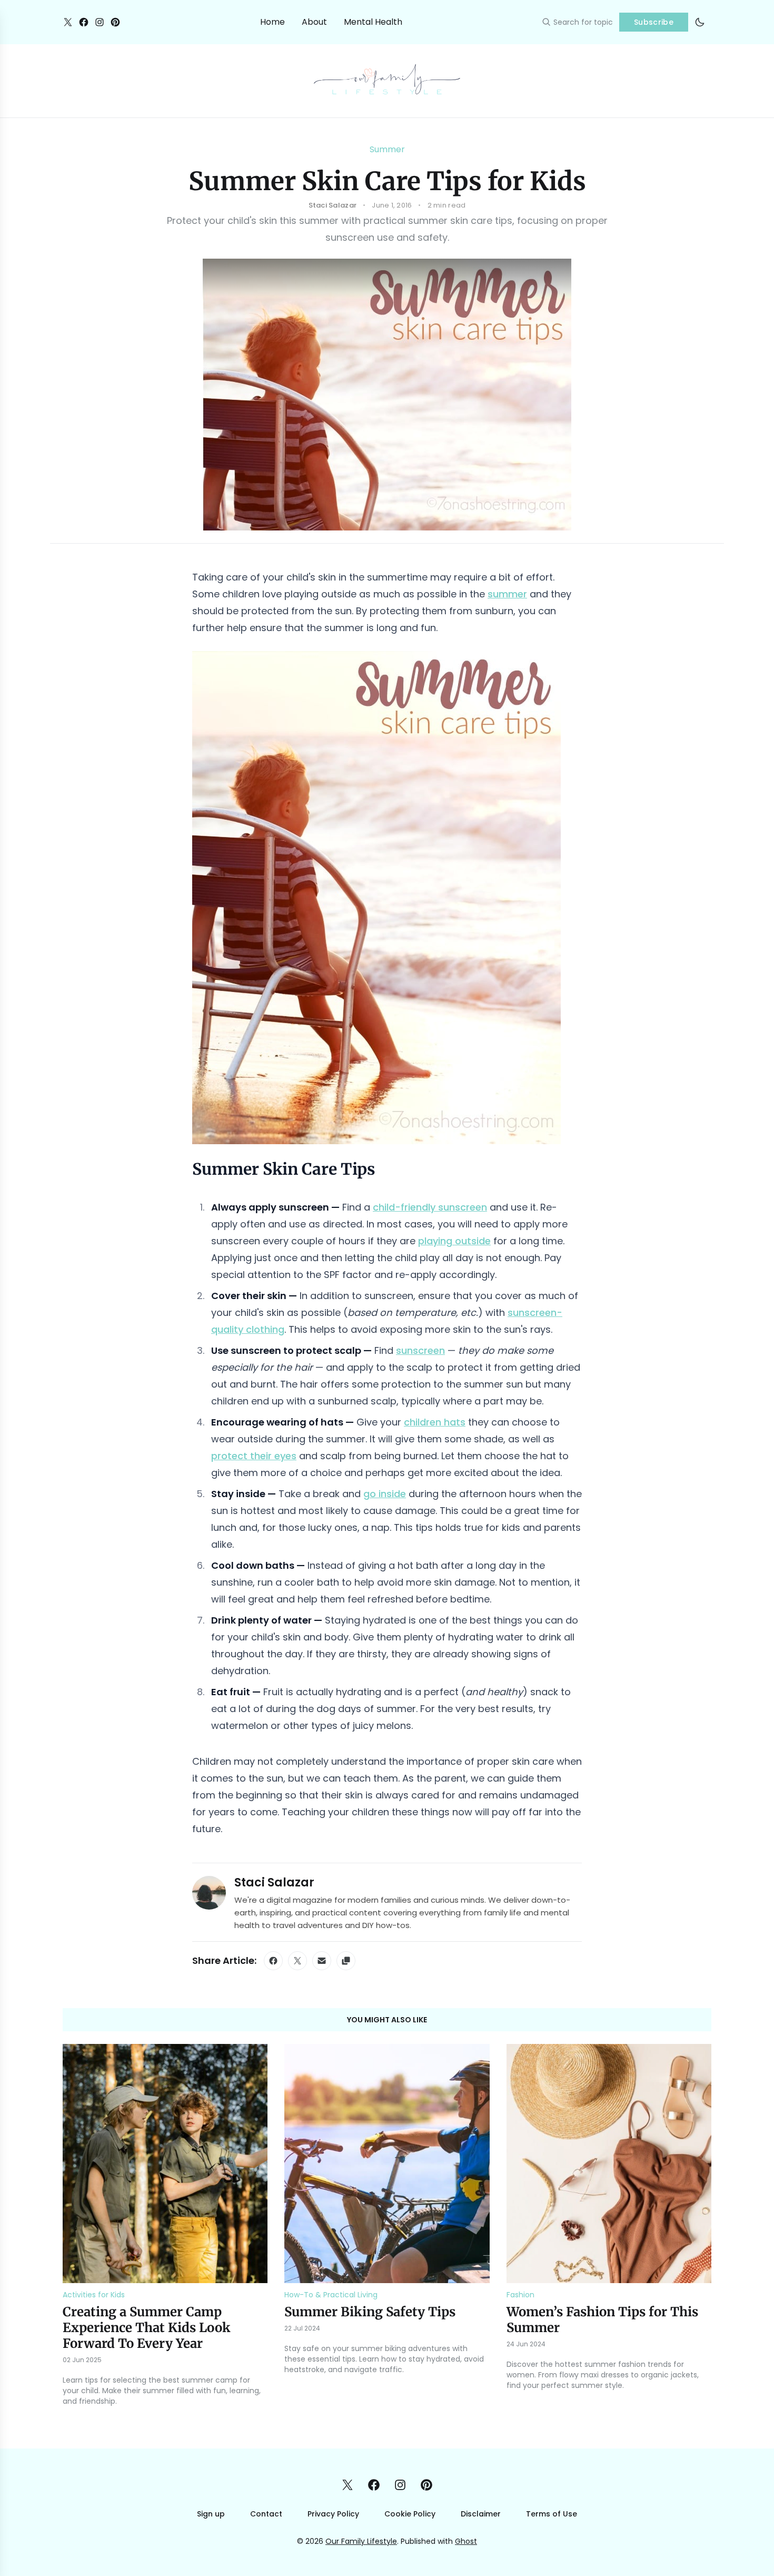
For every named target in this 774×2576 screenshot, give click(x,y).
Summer (387, 149)
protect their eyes (254, 1456)
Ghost (466, 2541)
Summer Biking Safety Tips (370, 2312)
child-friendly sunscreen (430, 1207)
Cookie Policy (410, 2514)
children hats (435, 1422)
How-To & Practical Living (331, 2295)
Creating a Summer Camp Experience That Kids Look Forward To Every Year (147, 2328)
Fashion (520, 2295)
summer (507, 594)
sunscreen (420, 1350)
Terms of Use (552, 2514)
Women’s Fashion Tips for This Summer (602, 2320)
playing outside (454, 1241)
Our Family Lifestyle (361, 2541)
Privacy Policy (333, 2514)
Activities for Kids (94, 2295)
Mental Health (373, 22)
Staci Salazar (274, 1882)
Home (272, 22)
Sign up (211, 2514)
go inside (385, 1494)
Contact (266, 2514)
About (314, 22)
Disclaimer (481, 2514)
